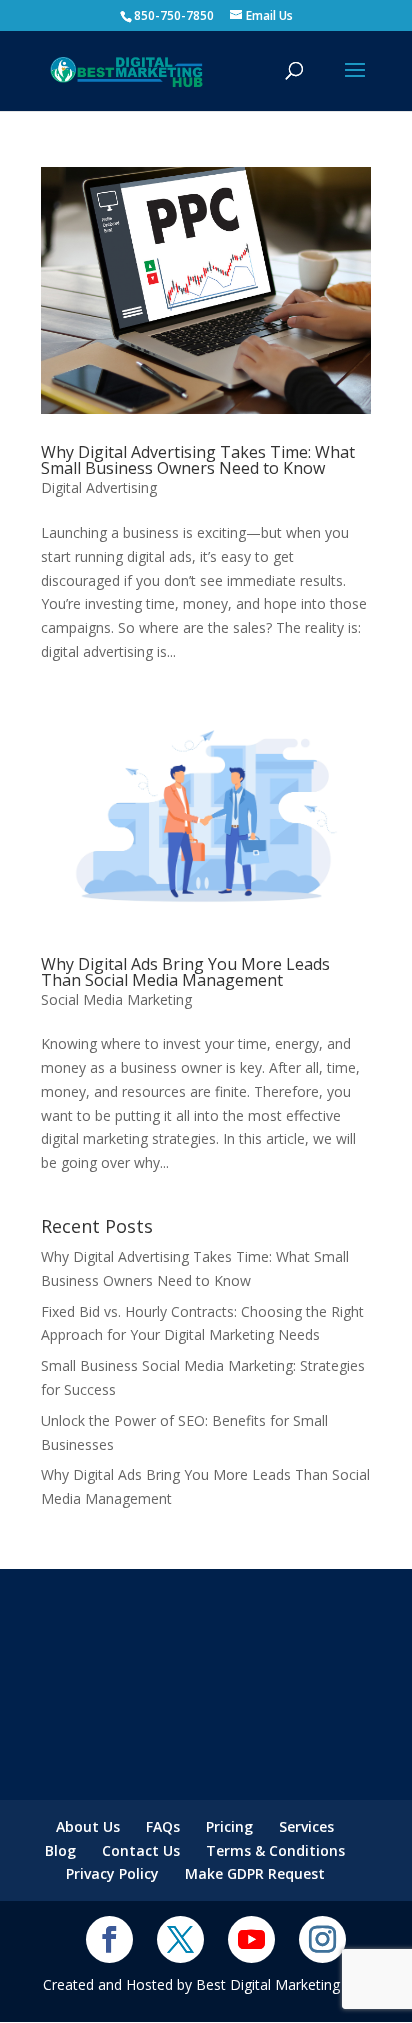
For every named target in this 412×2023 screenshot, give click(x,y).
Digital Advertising (99, 487)
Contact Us (141, 1850)
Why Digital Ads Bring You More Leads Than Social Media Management (185, 972)
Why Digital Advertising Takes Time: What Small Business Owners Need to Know (198, 460)
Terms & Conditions (275, 1850)
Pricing (229, 1826)
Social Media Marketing (116, 999)
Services (306, 1826)
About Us (88, 1826)
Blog (60, 1850)
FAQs (163, 1826)
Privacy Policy (112, 1873)
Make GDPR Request (255, 1873)
